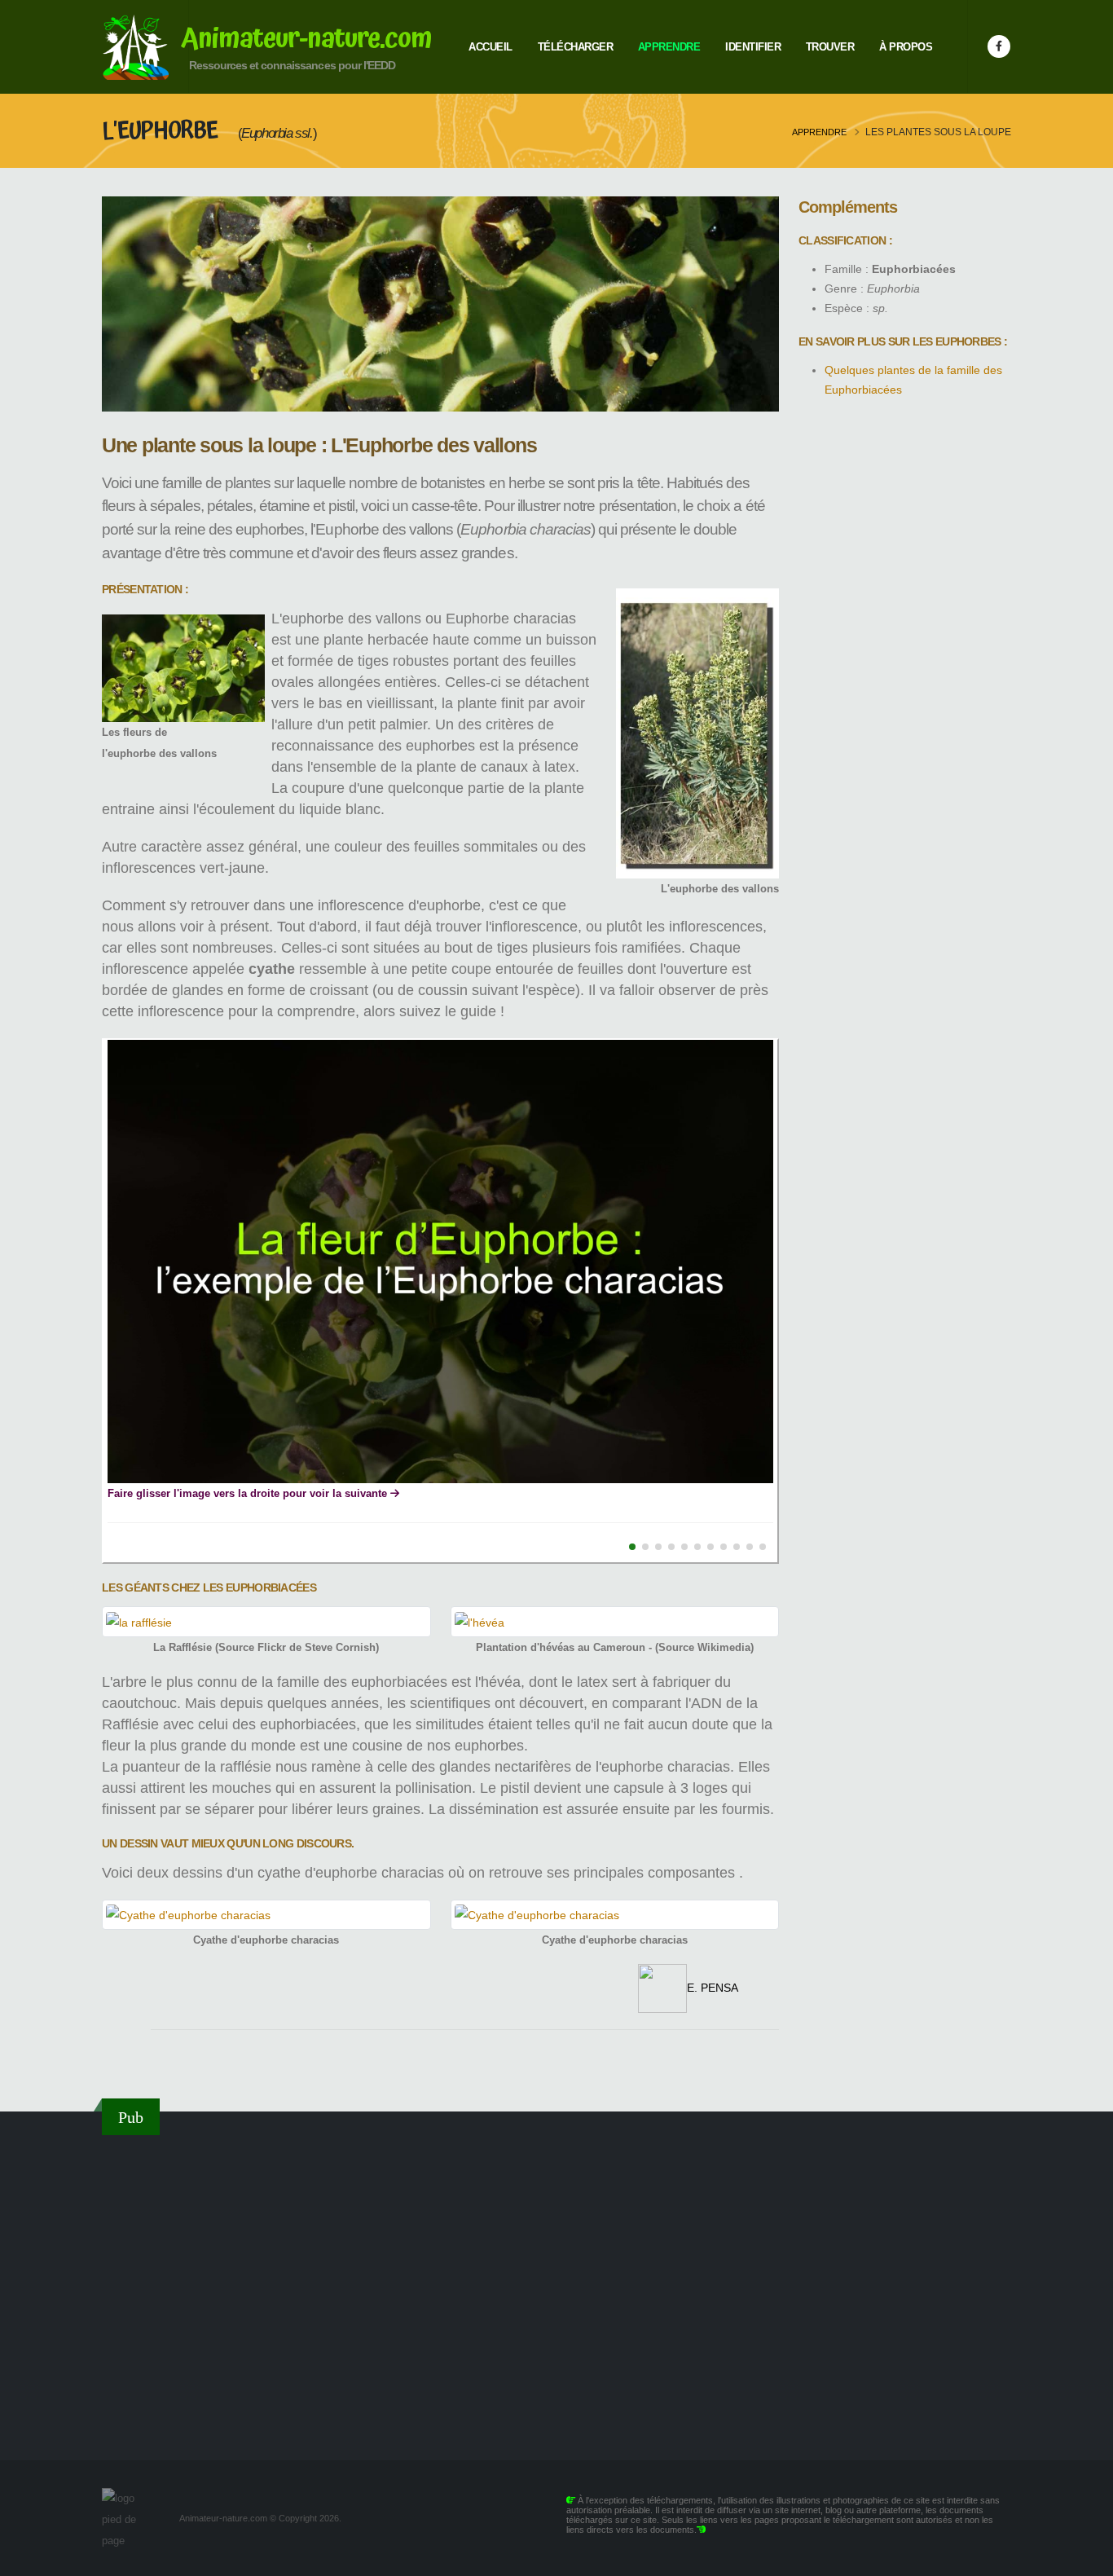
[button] (632, 1547)
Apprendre (669, 47)
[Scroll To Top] (1084, 2558)
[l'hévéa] (615, 1621)
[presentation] (79, 1301)
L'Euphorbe (162, 131)
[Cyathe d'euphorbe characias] (266, 1915)
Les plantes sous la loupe (938, 132)
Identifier (753, 47)
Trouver (830, 47)
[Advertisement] (556, 2288)
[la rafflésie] (266, 1621)
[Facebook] (999, 46)
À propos (906, 47)
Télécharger (576, 47)
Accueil (491, 47)
